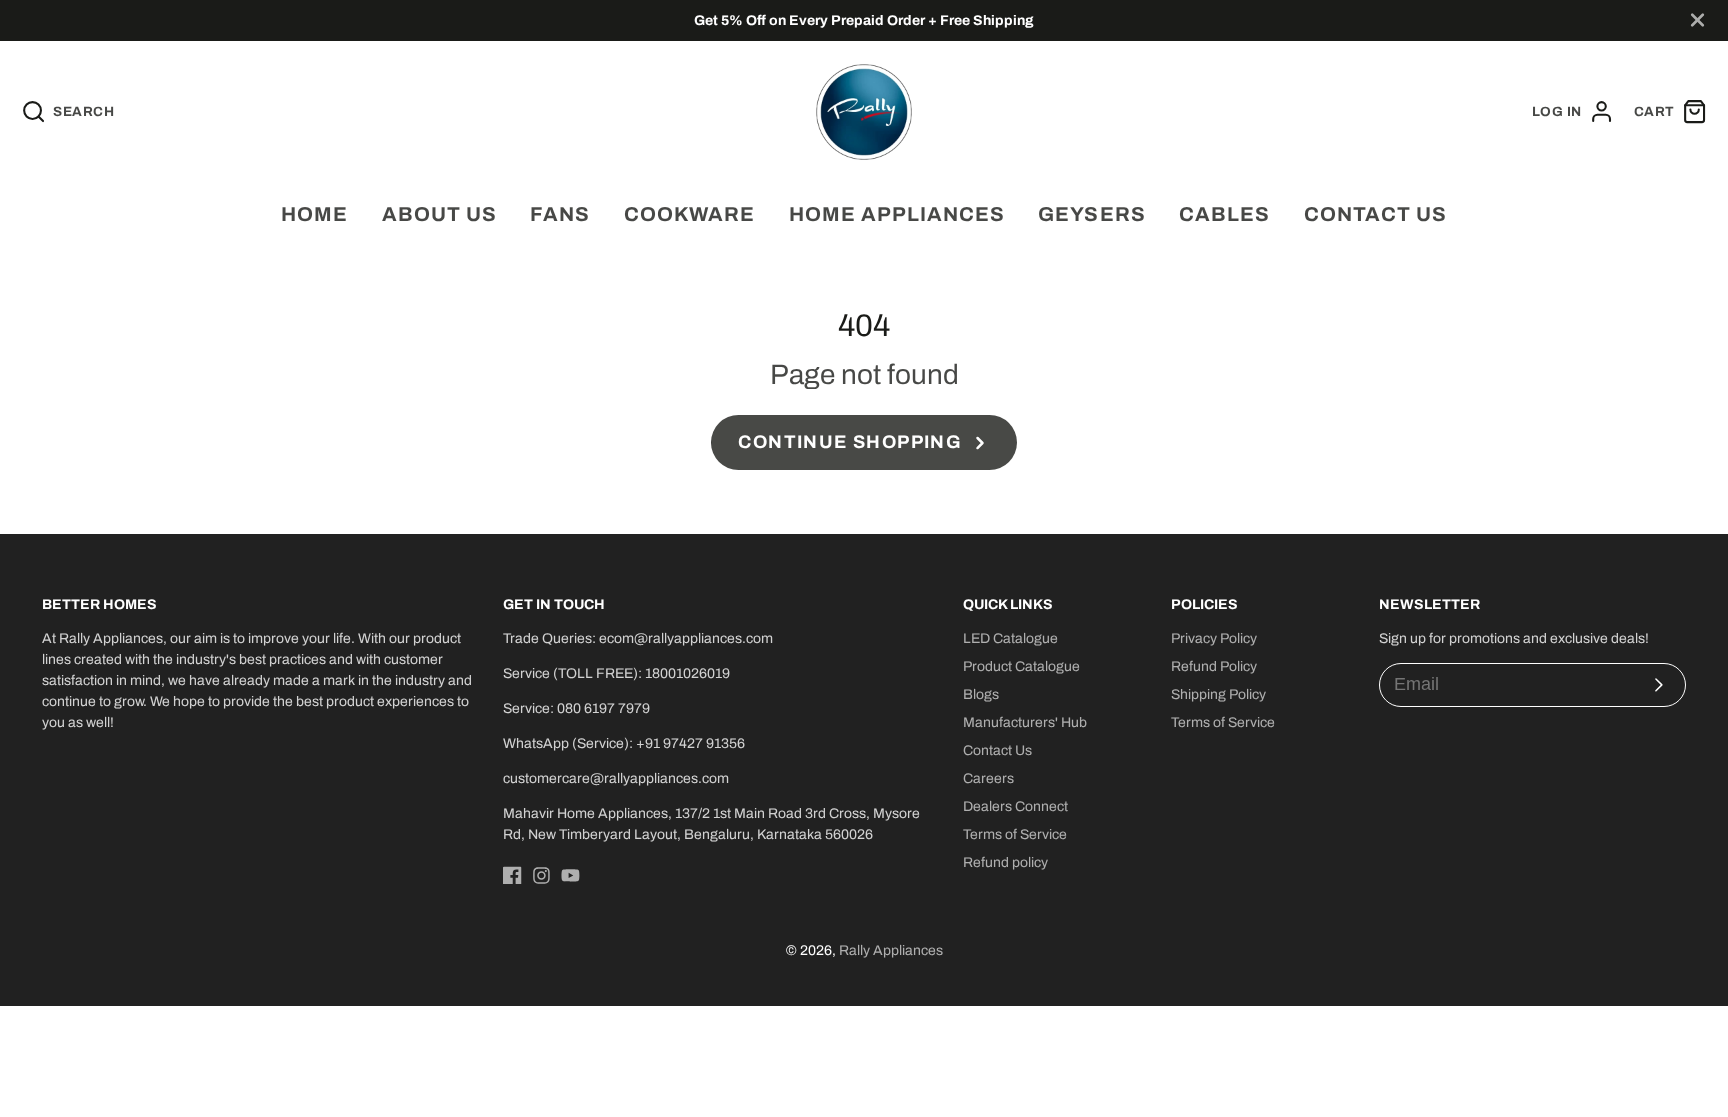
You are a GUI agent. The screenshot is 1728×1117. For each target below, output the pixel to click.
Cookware (689, 214)
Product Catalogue (1021, 666)
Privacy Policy (1214, 638)
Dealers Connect (1015, 806)
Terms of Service (1015, 834)
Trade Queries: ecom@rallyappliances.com (638, 638)
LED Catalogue (1010, 638)
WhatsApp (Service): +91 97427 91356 (624, 743)
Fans (560, 214)
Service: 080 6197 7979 (576, 708)
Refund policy (1005, 862)
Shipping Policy (1218, 694)
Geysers (1091, 214)
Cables (1224, 214)
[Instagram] (541, 875)
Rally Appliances (891, 950)
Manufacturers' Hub (1025, 722)
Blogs (981, 694)
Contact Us (997, 750)
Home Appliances (897, 214)
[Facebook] (512, 875)
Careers (988, 778)
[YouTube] (570, 875)
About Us (439, 214)
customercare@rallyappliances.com (616, 778)
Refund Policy (1214, 666)
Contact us (1375, 214)
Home (314, 214)
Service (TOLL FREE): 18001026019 (616, 673)
